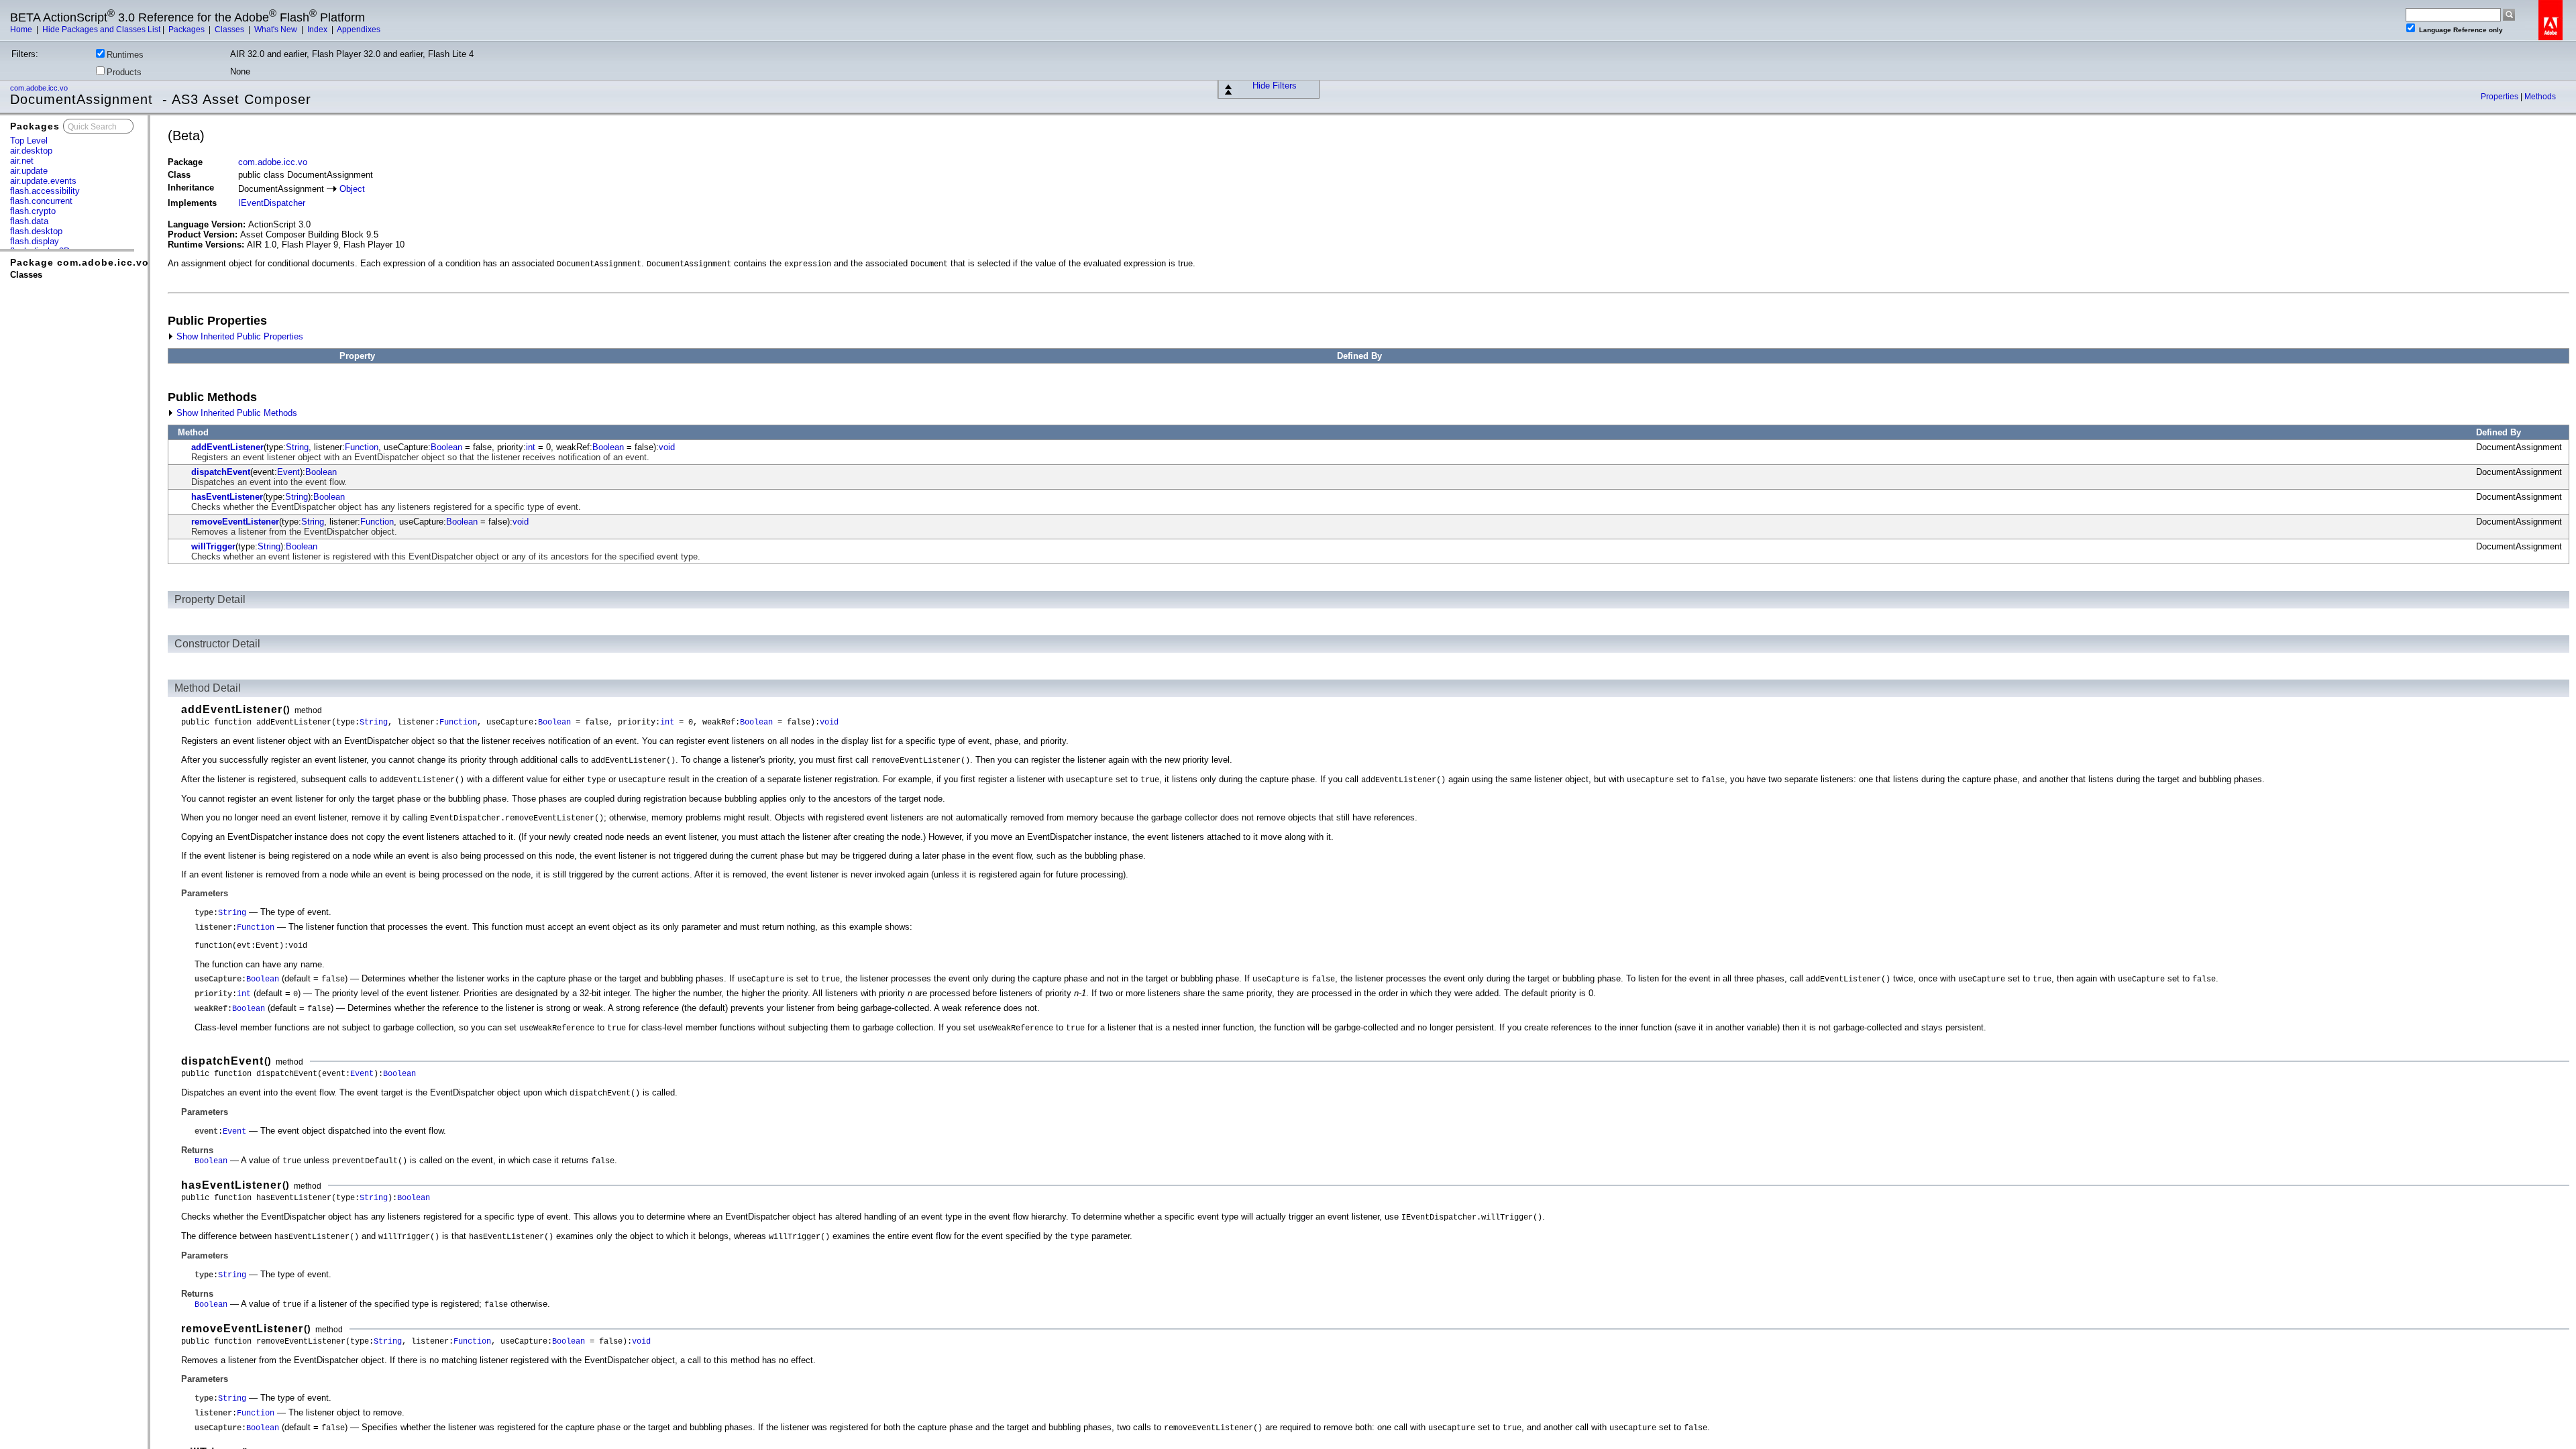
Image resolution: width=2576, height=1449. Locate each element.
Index (318, 30)
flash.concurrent (41, 201)
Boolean (446, 447)
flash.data (29, 221)
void (667, 447)
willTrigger (213, 546)
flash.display (35, 241)
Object (352, 189)
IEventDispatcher (272, 203)
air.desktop (31, 151)
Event (288, 472)
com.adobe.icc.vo (40, 88)
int (531, 447)
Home (22, 30)
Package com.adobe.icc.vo (79, 262)
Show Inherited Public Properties (238, 336)
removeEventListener (235, 522)
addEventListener (227, 447)
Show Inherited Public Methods (235, 413)
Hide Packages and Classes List (101, 30)
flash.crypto (33, 211)
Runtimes (125, 55)
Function (362, 447)
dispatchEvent (221, 472)
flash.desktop (36, 231)
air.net (22, 161)
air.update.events (43, 181)
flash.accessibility (45, 191)
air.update (29, 171)
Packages (187, 30)
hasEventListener (227, 497)
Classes (230, 30)
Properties (2501, 97)
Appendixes (359, 30)
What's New (277, 30)
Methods (2540, 97)
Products (124, 72)
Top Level (29, 141)
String (297, 447)
